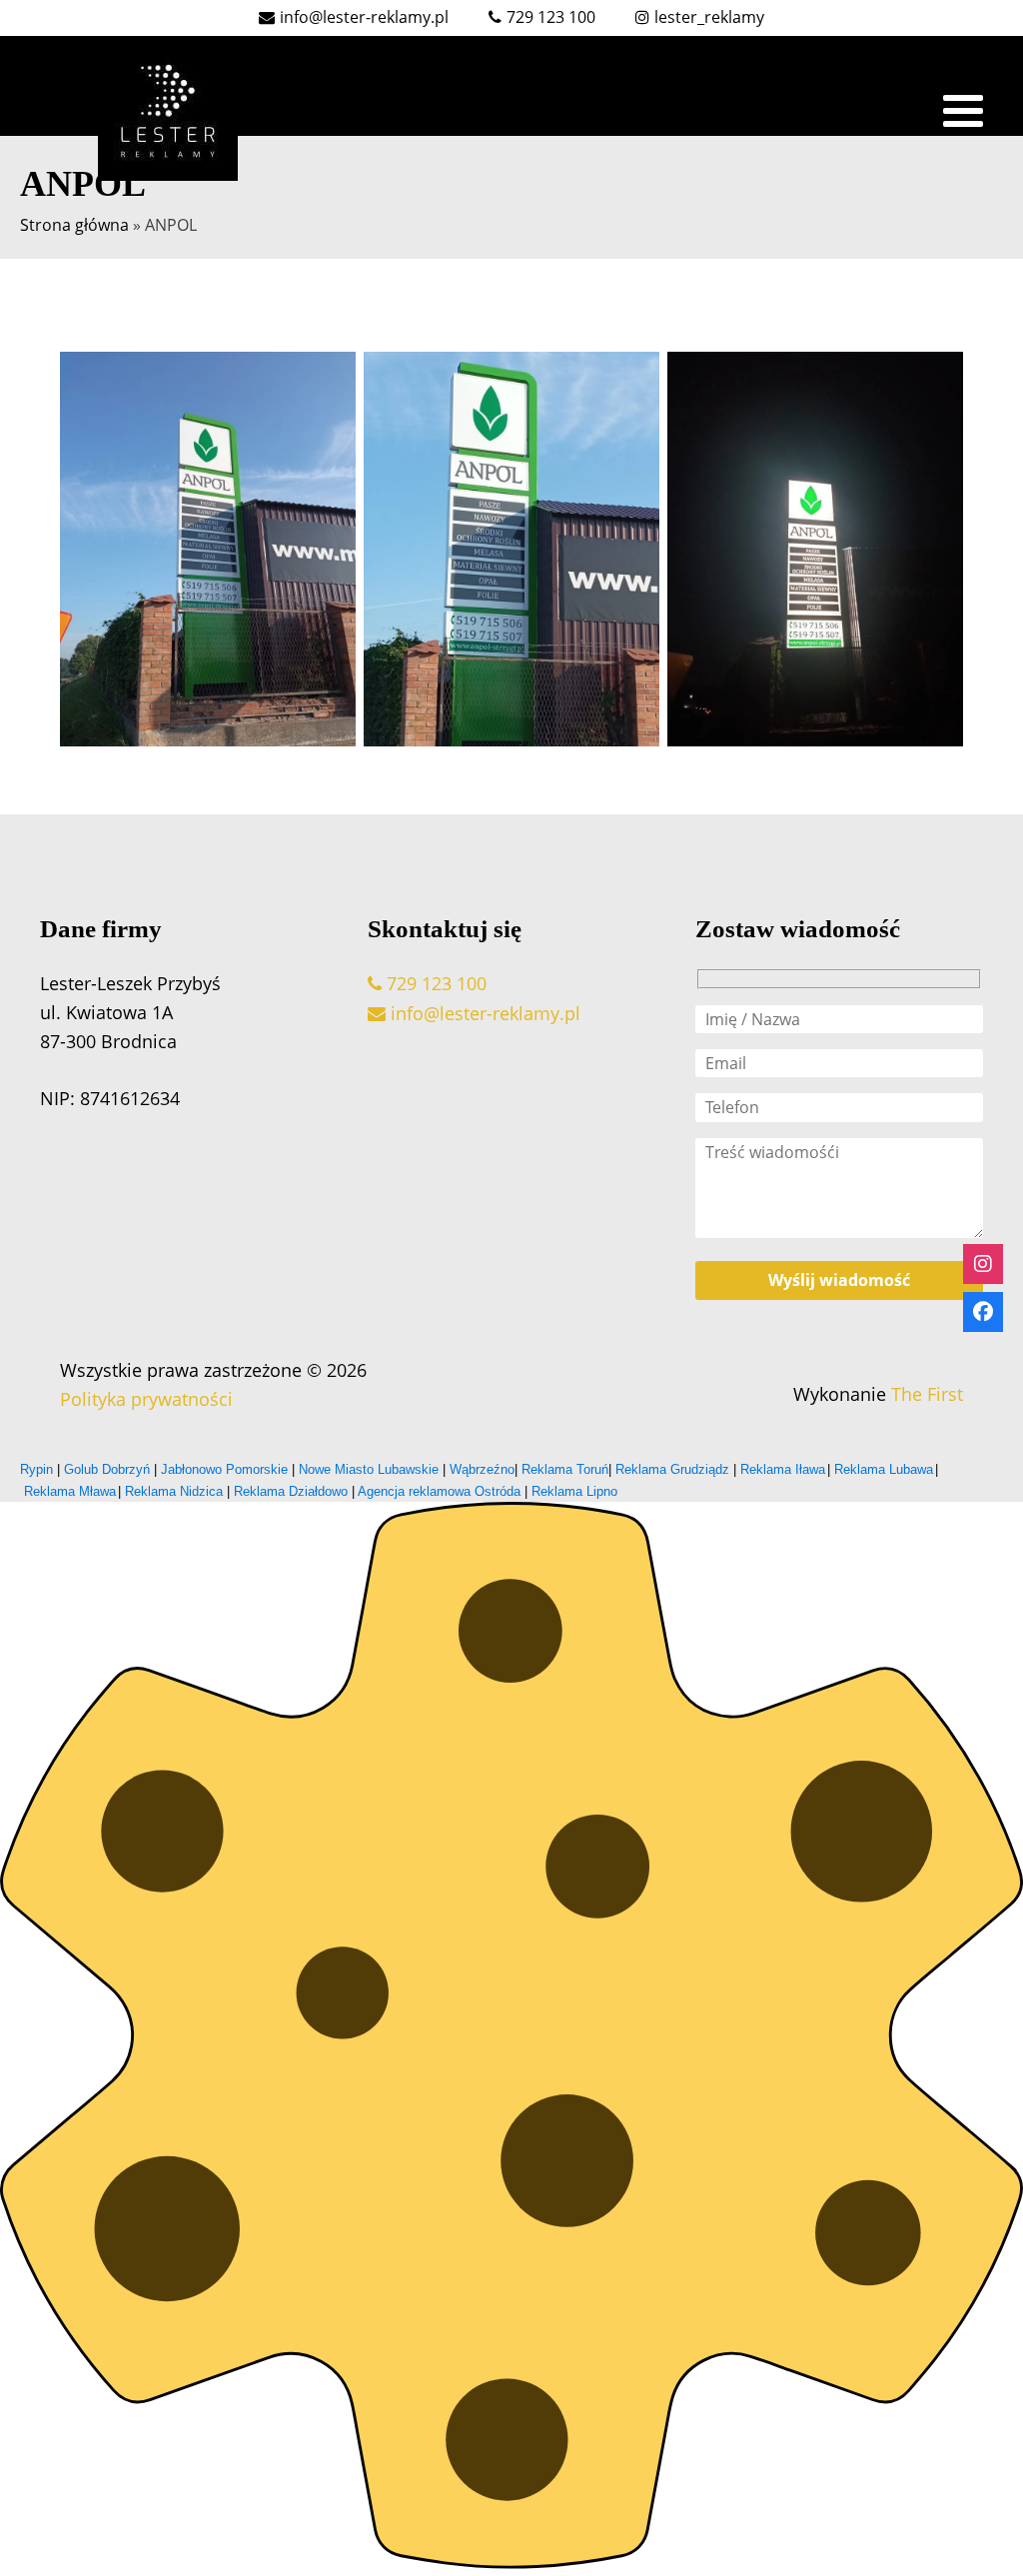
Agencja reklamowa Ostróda (439, 1491)
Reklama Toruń (565, 1469)
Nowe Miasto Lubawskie (369, 1469)
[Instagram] (983, 1264)
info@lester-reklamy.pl (483, 1013)
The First (925, 1394)
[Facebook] (983, 1312)
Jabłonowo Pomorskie (224, 1469)
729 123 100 (434, 983)
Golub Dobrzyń (107, 1469)
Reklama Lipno (574, 1491)
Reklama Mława (70, 1491)
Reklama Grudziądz (672, 1469)
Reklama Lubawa (884, 1469)
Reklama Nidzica (174, 1491)
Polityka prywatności (146, 1399)
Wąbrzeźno (482, 1469)
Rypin (38, 1469)
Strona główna (74, 225)
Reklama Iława (783, 1469)
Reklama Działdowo (291, 1491)
